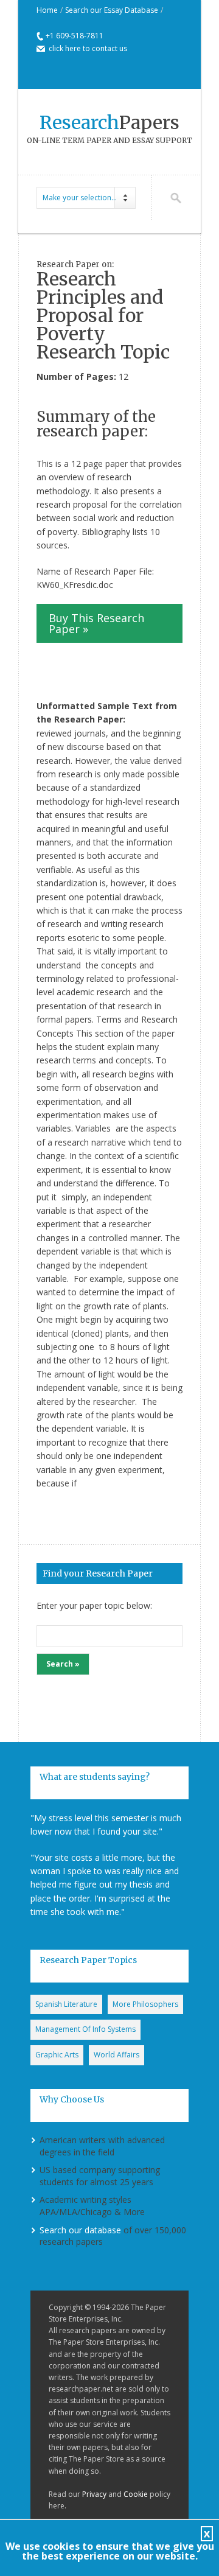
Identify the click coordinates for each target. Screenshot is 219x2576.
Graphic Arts (57, 2055)
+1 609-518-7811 (75, 36)
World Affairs (116, 2055)
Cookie (136, 2494)
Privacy (94, 2494)
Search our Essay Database (112, 10)
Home (47, 10)
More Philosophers (145, 2004)
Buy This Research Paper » (96, 623)
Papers (109, 122)
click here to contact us (88, 48)
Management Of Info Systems (85, 2029)
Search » (63, 1664)
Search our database (80, 2230)
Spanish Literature (66, 2004)
